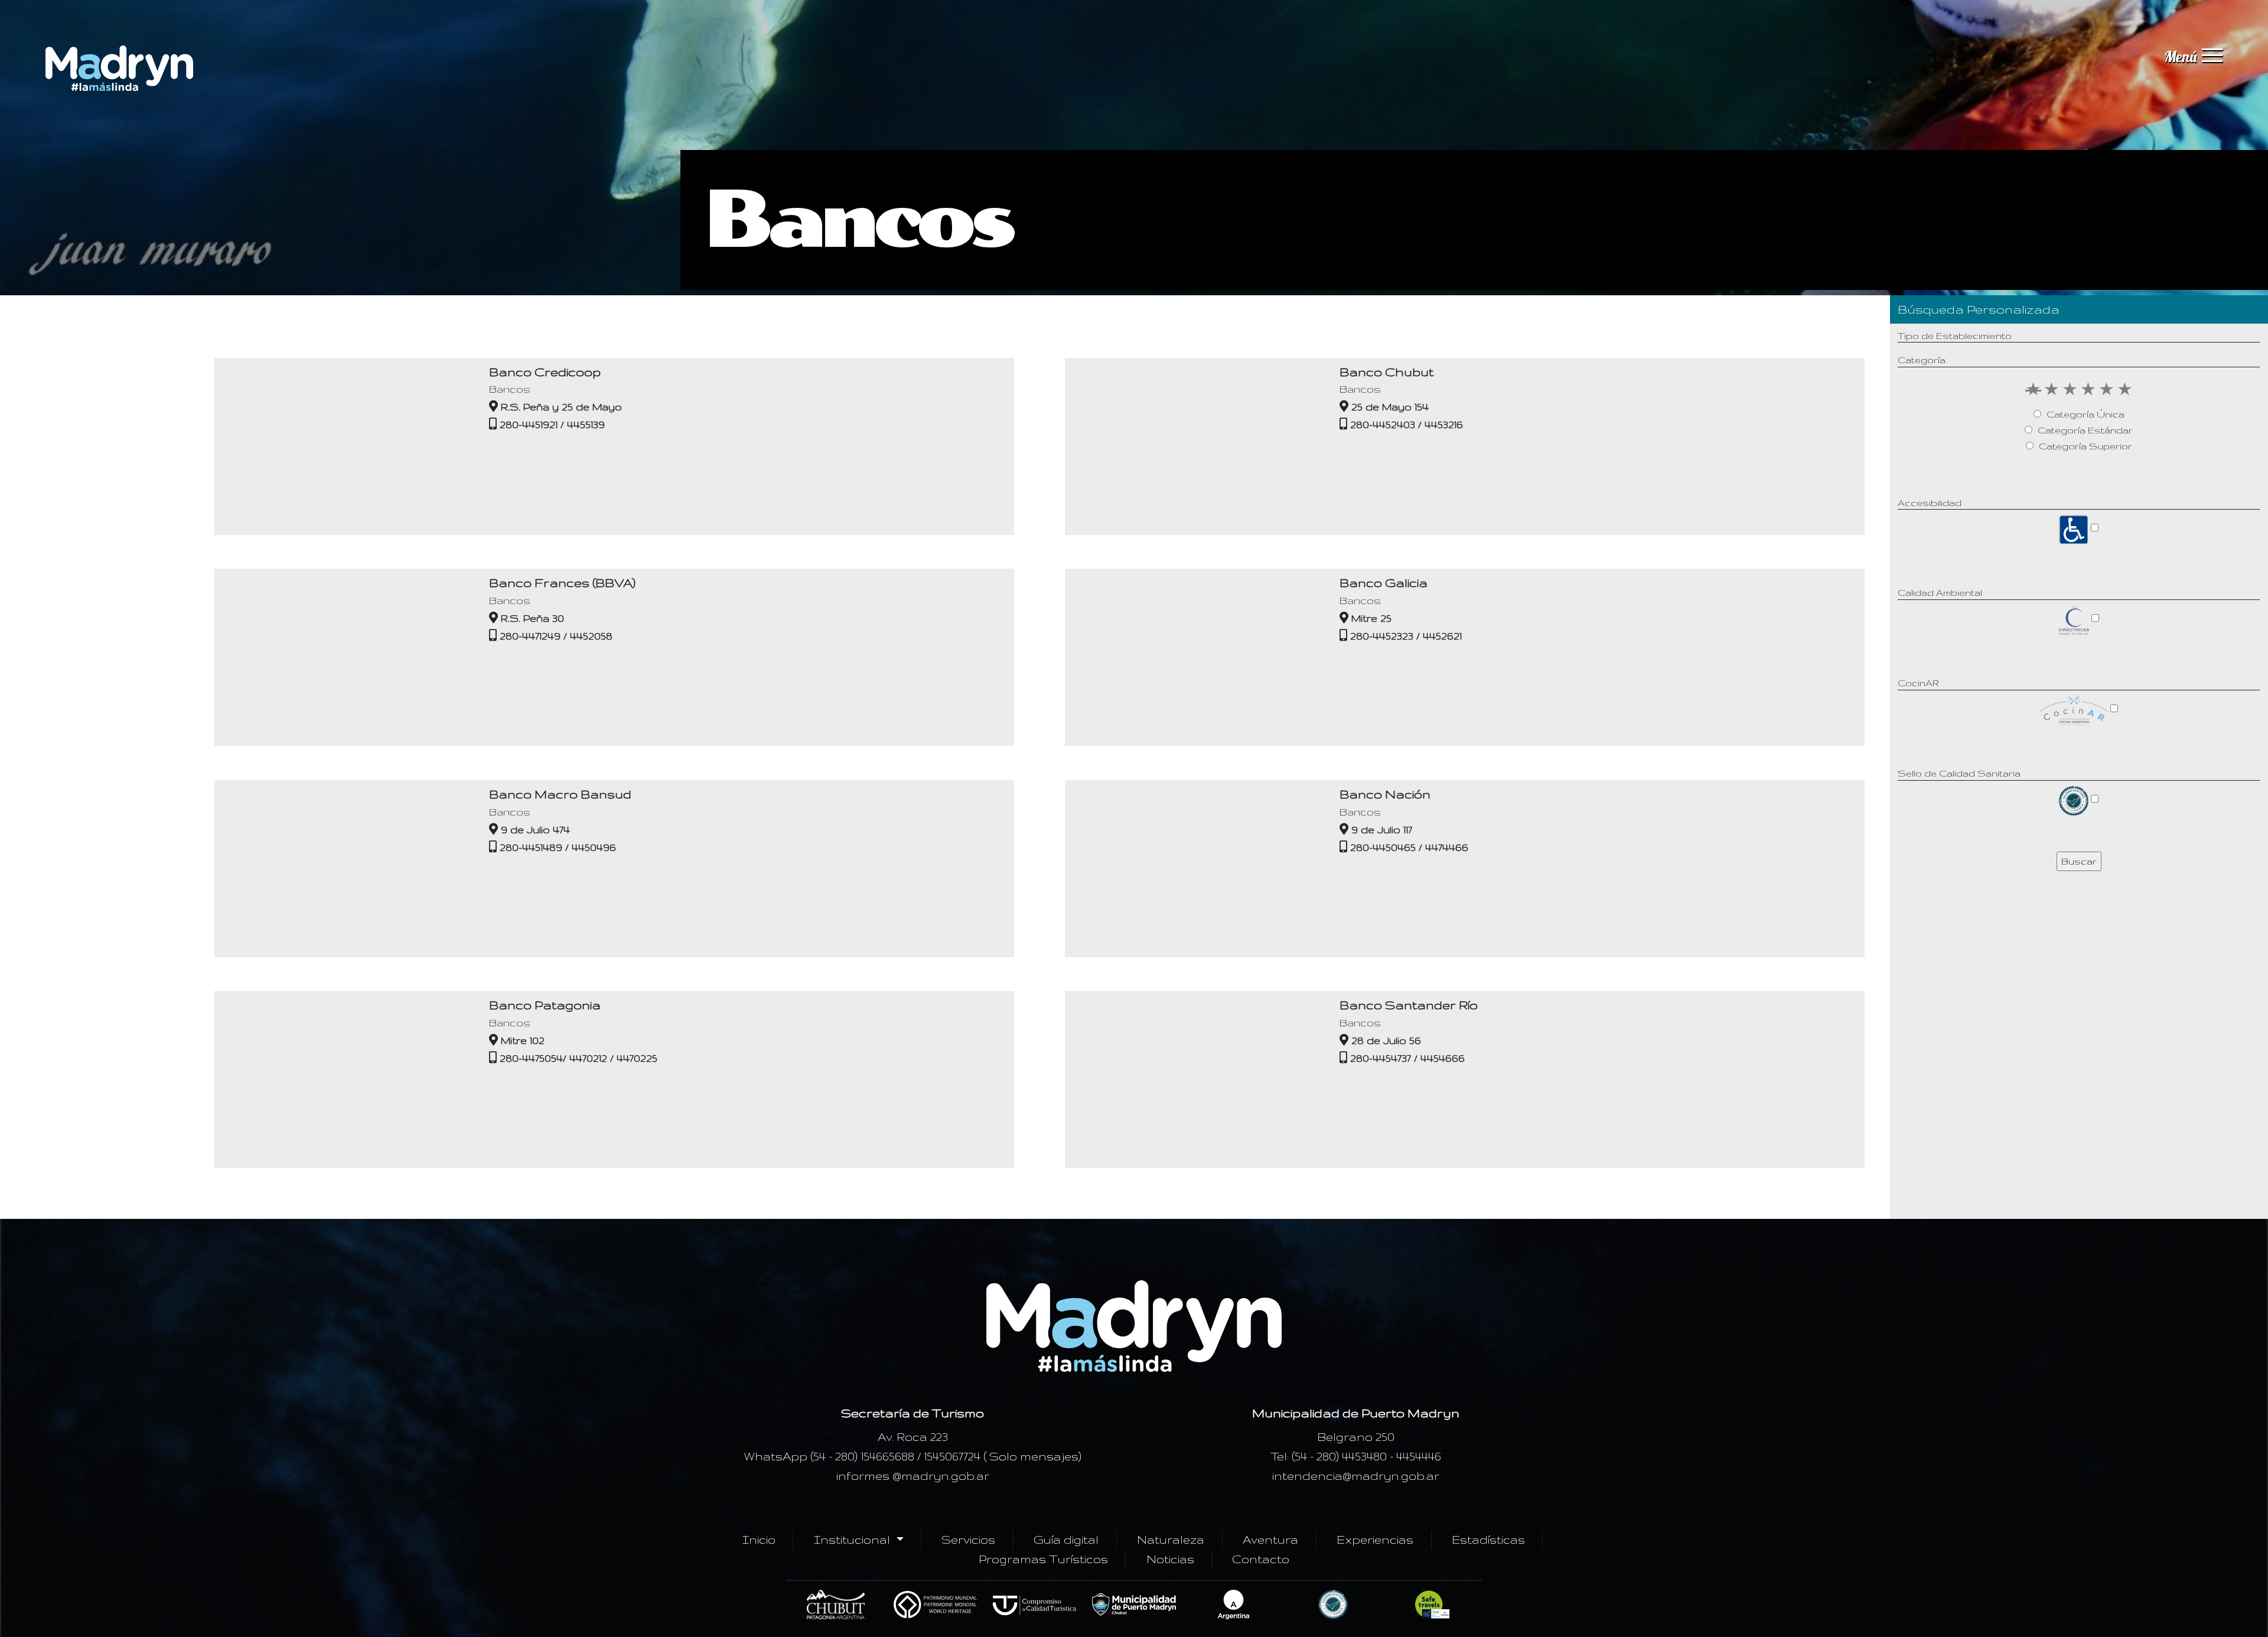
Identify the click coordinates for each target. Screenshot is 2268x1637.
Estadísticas (1488, 1540)
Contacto (1261, 1559)
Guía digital (1066, 1540)
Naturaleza (1171, 1540)
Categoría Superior (2085, 446)
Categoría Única (2085, 414)
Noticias (1170, 1559)
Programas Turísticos (1043, 1559)
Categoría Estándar (2085, 430)
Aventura (1270, 1540)
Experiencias (1375, 1540)
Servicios (968, 1540)
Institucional (853, 1540)
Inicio (759, 1540)
